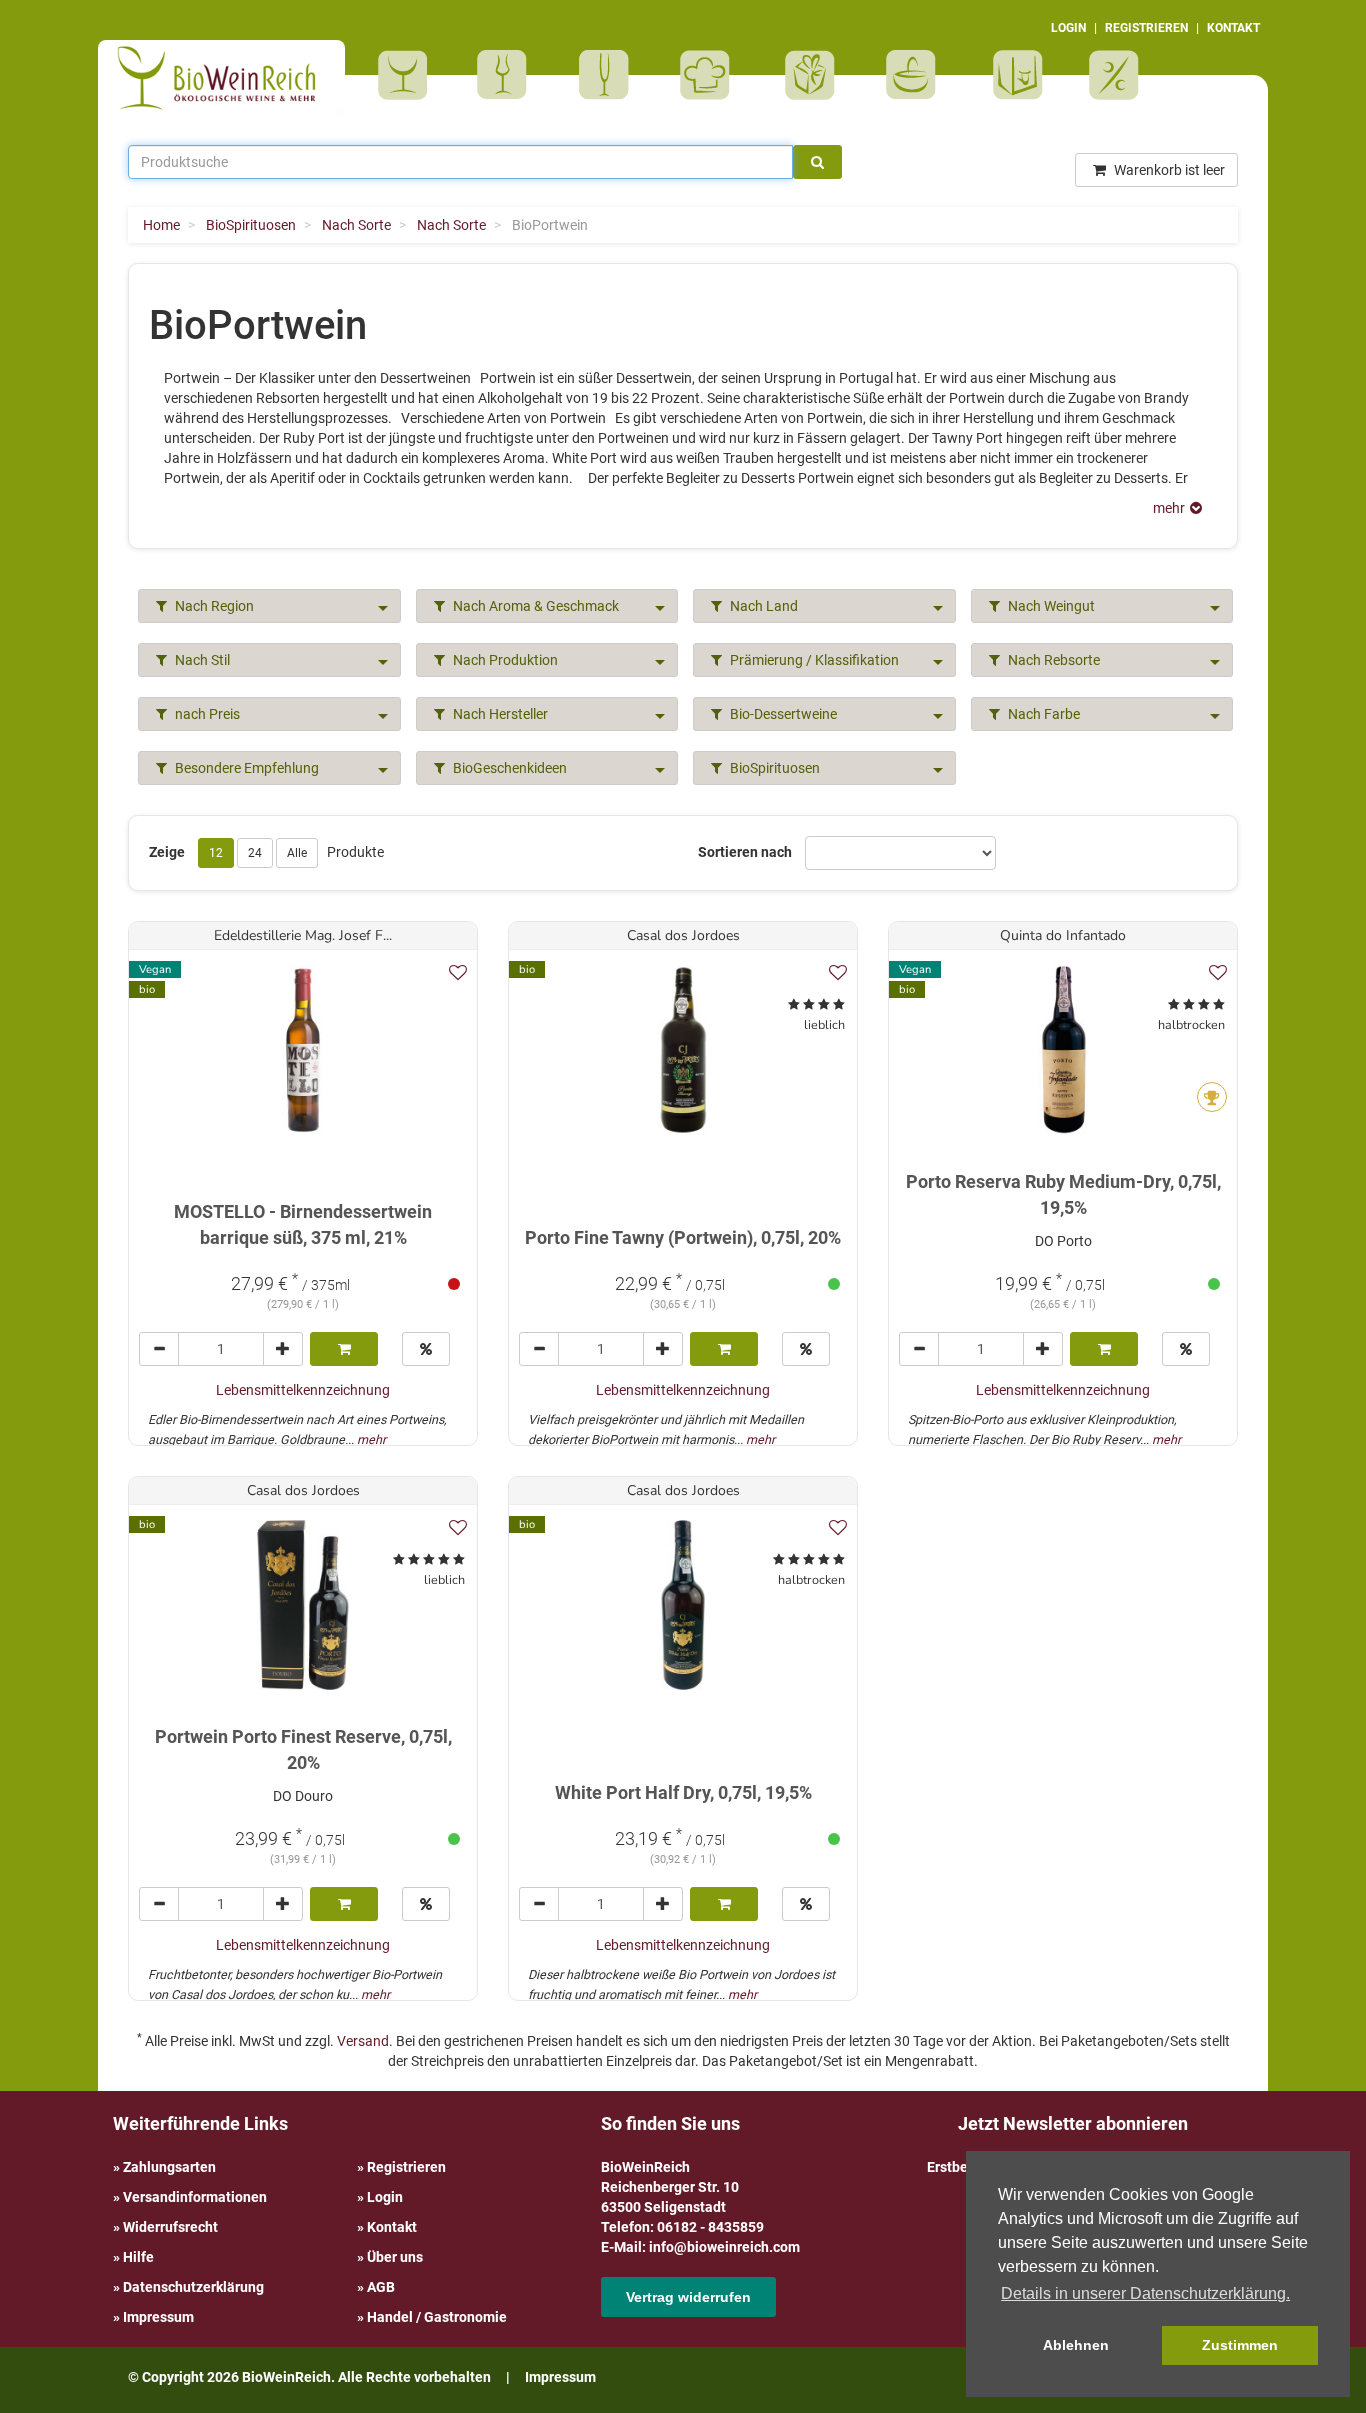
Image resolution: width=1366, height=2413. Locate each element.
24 (255, 853)
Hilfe (138, 2257)
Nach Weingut (1050, 606)
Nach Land (762, 606)
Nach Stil (201, 660)
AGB (381, 2287)
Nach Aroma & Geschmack (534, 606)
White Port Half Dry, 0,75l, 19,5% (683, 1792)
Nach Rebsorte (1052, 660)
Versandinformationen (195, 2197)
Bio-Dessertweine (782, 714)
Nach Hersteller (499, 714)
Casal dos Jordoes (683, 935)
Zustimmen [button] (1240, 2345)
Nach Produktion (504, 660)
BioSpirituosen (507, 75)
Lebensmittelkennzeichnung (303, 1390)
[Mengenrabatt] (426, 1349)
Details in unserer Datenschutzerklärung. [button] (1145, 2293)
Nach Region (213, 606)
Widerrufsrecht (170, 2227)
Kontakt (392, 2227)
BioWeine (406, 75)
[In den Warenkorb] (344, 1349)
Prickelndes (610, 75)
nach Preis (206, 714)
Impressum (158, 2317)
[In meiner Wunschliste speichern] (458, 972)
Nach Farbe (1042, 714)
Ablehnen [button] (1076, 2345)
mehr (371, 1439)
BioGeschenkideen (508, 768)
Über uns (395, 2257)
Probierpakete (917, 75)
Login (385, 2197)
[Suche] (817, 162)
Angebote (1116, 75)
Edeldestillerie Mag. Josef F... (303, 935)
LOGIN (1068, 28)
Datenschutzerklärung (193, 2287)
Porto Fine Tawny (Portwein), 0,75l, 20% (683, 1237)
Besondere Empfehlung (245, 768)
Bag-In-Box (1013, 85)
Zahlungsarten (169, 2167)
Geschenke (810, 75)
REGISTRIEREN (1146, 28)
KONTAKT (1233, 28)
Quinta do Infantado (1063, 935)
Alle (297, 853)
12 (216, 853)
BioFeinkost (711, 75)
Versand (363, 2041)
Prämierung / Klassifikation (813, 660)
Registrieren (406, 2167)
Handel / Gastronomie (437, 2317)
